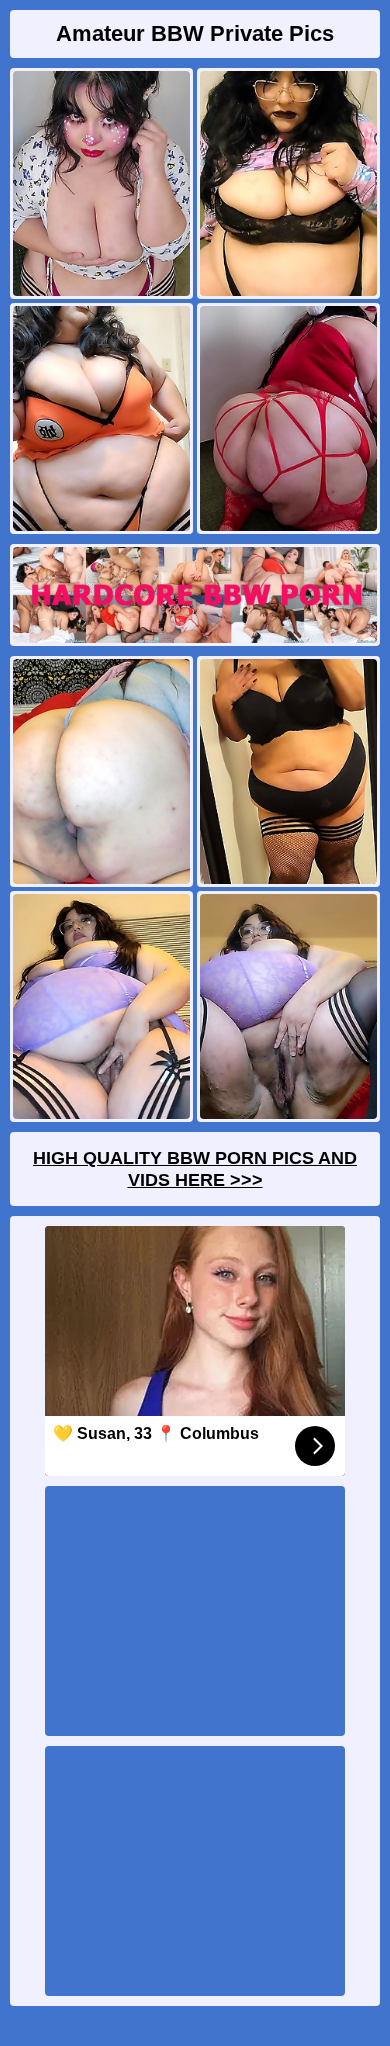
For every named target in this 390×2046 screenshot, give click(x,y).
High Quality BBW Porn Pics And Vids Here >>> (195, 1169)
